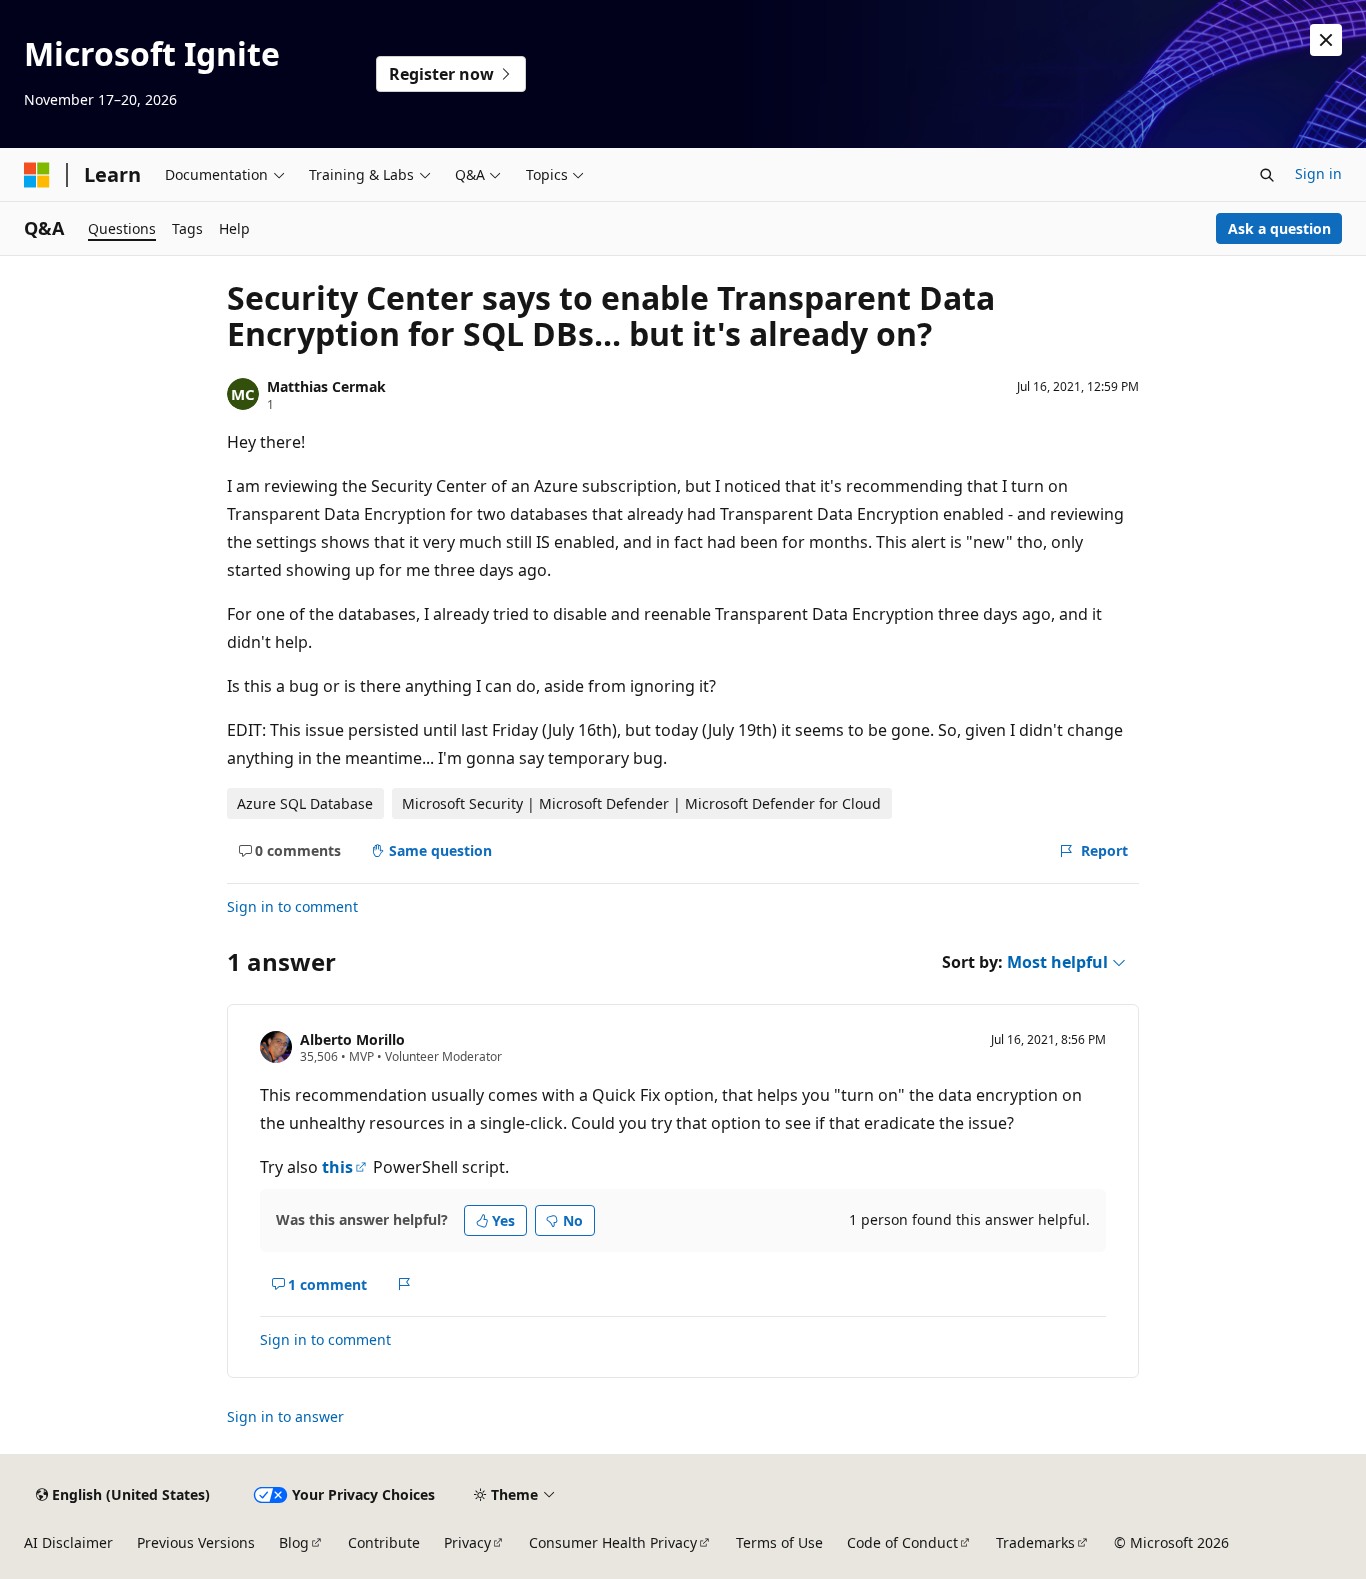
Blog (294, 1542)
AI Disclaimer (68, 1542)
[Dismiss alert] (1326, 40)
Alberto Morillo (352, 1039)
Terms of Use (779, 1542)
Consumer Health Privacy (613, 1542)
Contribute (384, 1542)
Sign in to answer (285, 1416)
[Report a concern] (404, 1284)
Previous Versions (196, 1542)
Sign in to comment (292, 906)
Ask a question (1279, 228)
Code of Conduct (902, 1542)
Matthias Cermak (326, 386)
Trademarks (1035, 1542)
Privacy (467, 1542)
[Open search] (1267, 175)
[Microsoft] (37, 175)
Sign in (1318, 173)
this (337, 1167)
